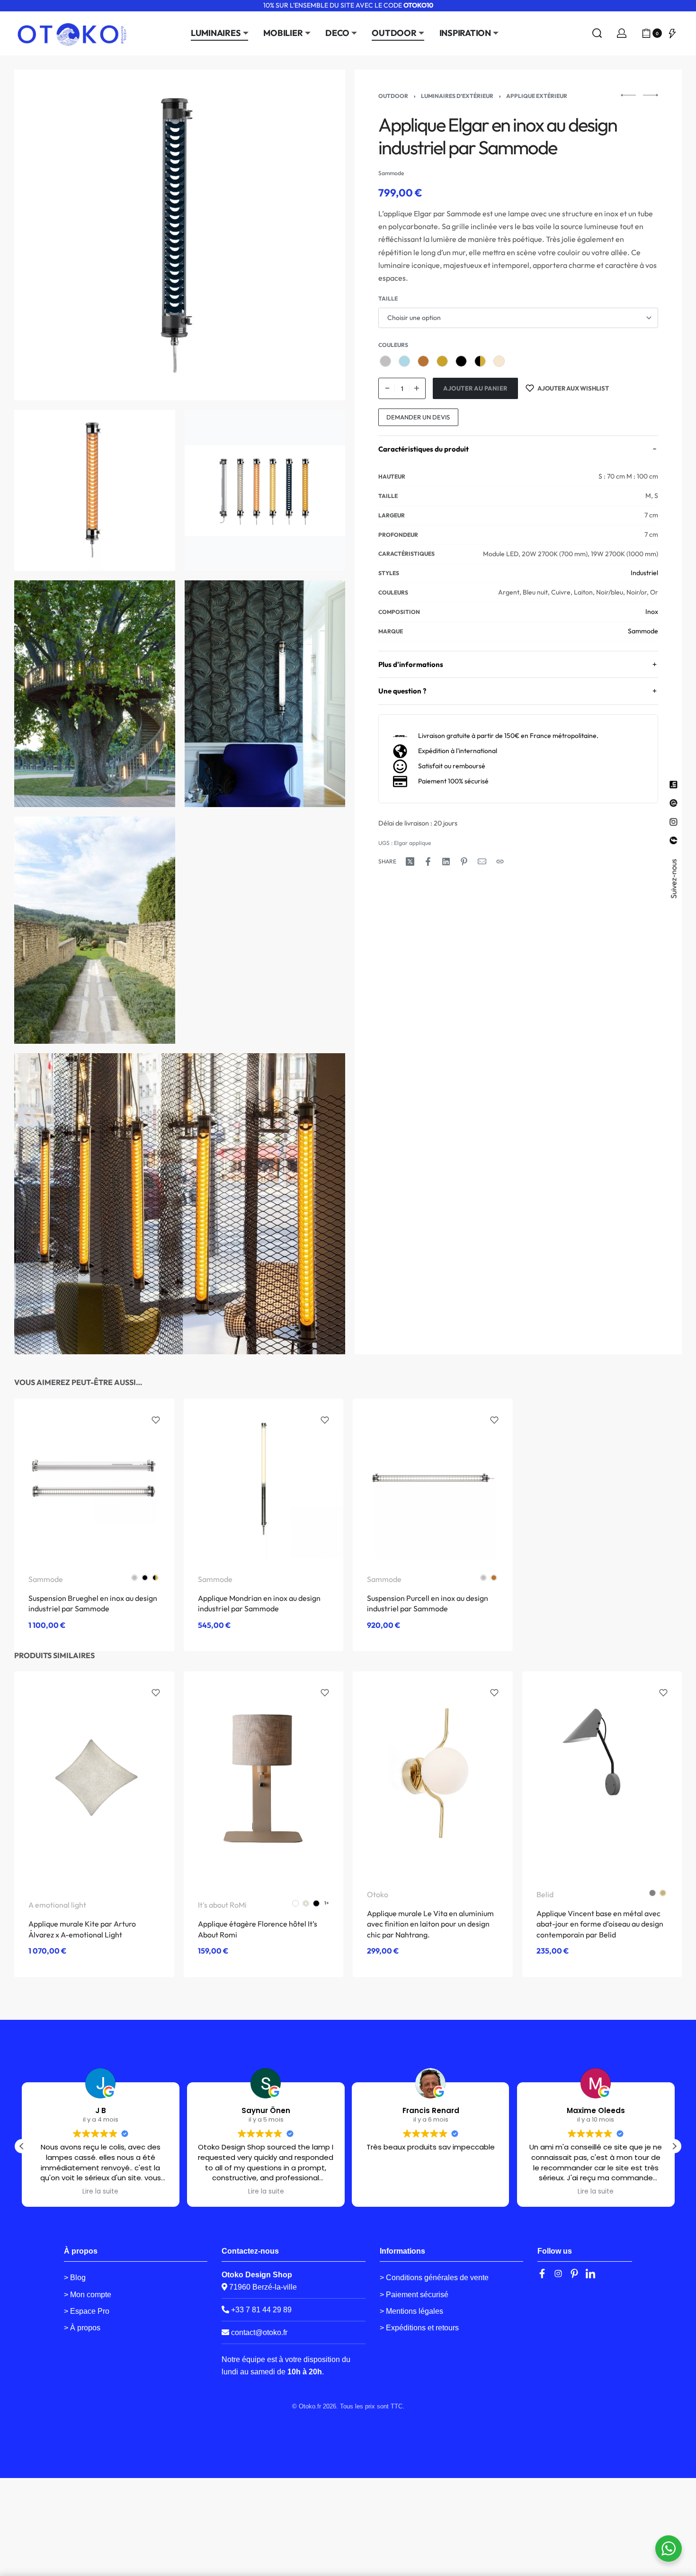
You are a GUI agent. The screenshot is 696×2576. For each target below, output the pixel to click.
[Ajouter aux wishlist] (156, 1420)
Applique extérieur (537, 96)
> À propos (82, 2328)
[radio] (385, 361)
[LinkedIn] (590, 2274)
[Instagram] (558, 2274)
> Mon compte (88, 2295)
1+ (327, 1903)
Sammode (643, 631)
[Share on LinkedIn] (446, 862)
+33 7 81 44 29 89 (260, 2310)
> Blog (75, 2278)
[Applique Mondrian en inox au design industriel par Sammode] (264, 1479)
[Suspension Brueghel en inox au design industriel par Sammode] (94, 1478)
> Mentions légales (411, 2311)
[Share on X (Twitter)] (410, 862)
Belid (545, 1894)
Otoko (378, 1894)
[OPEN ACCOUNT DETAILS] (622, 33)
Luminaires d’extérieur (457, 96)
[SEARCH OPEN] (597, 33)
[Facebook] (542, 2274)
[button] (674, 2146)
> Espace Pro (87, 2311)
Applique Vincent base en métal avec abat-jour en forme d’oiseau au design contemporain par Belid (600, 1924)
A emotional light (57, 1905)
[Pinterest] (574, 2274)
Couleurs (393, 345)
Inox (652, 612)
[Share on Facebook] (428, 862)
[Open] (672, 33)
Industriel (644, 573)
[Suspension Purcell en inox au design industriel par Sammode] (433, 1479)
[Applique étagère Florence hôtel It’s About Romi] (264, 1778)
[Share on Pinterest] (464, 862)
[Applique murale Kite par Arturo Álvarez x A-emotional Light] (94, 1778)
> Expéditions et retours (419, 2328)
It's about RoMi (222, 1905)
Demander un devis (418, 417)
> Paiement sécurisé (414, 2295)
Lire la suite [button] (100, 2192)
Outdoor (393, 96)
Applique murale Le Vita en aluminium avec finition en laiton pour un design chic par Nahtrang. (430, 1924)
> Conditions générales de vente (434, 2278)
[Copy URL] (500, 862)
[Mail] (482, 862)
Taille (388, 298)
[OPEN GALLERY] (180, 235)
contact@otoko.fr (259, 2332)
